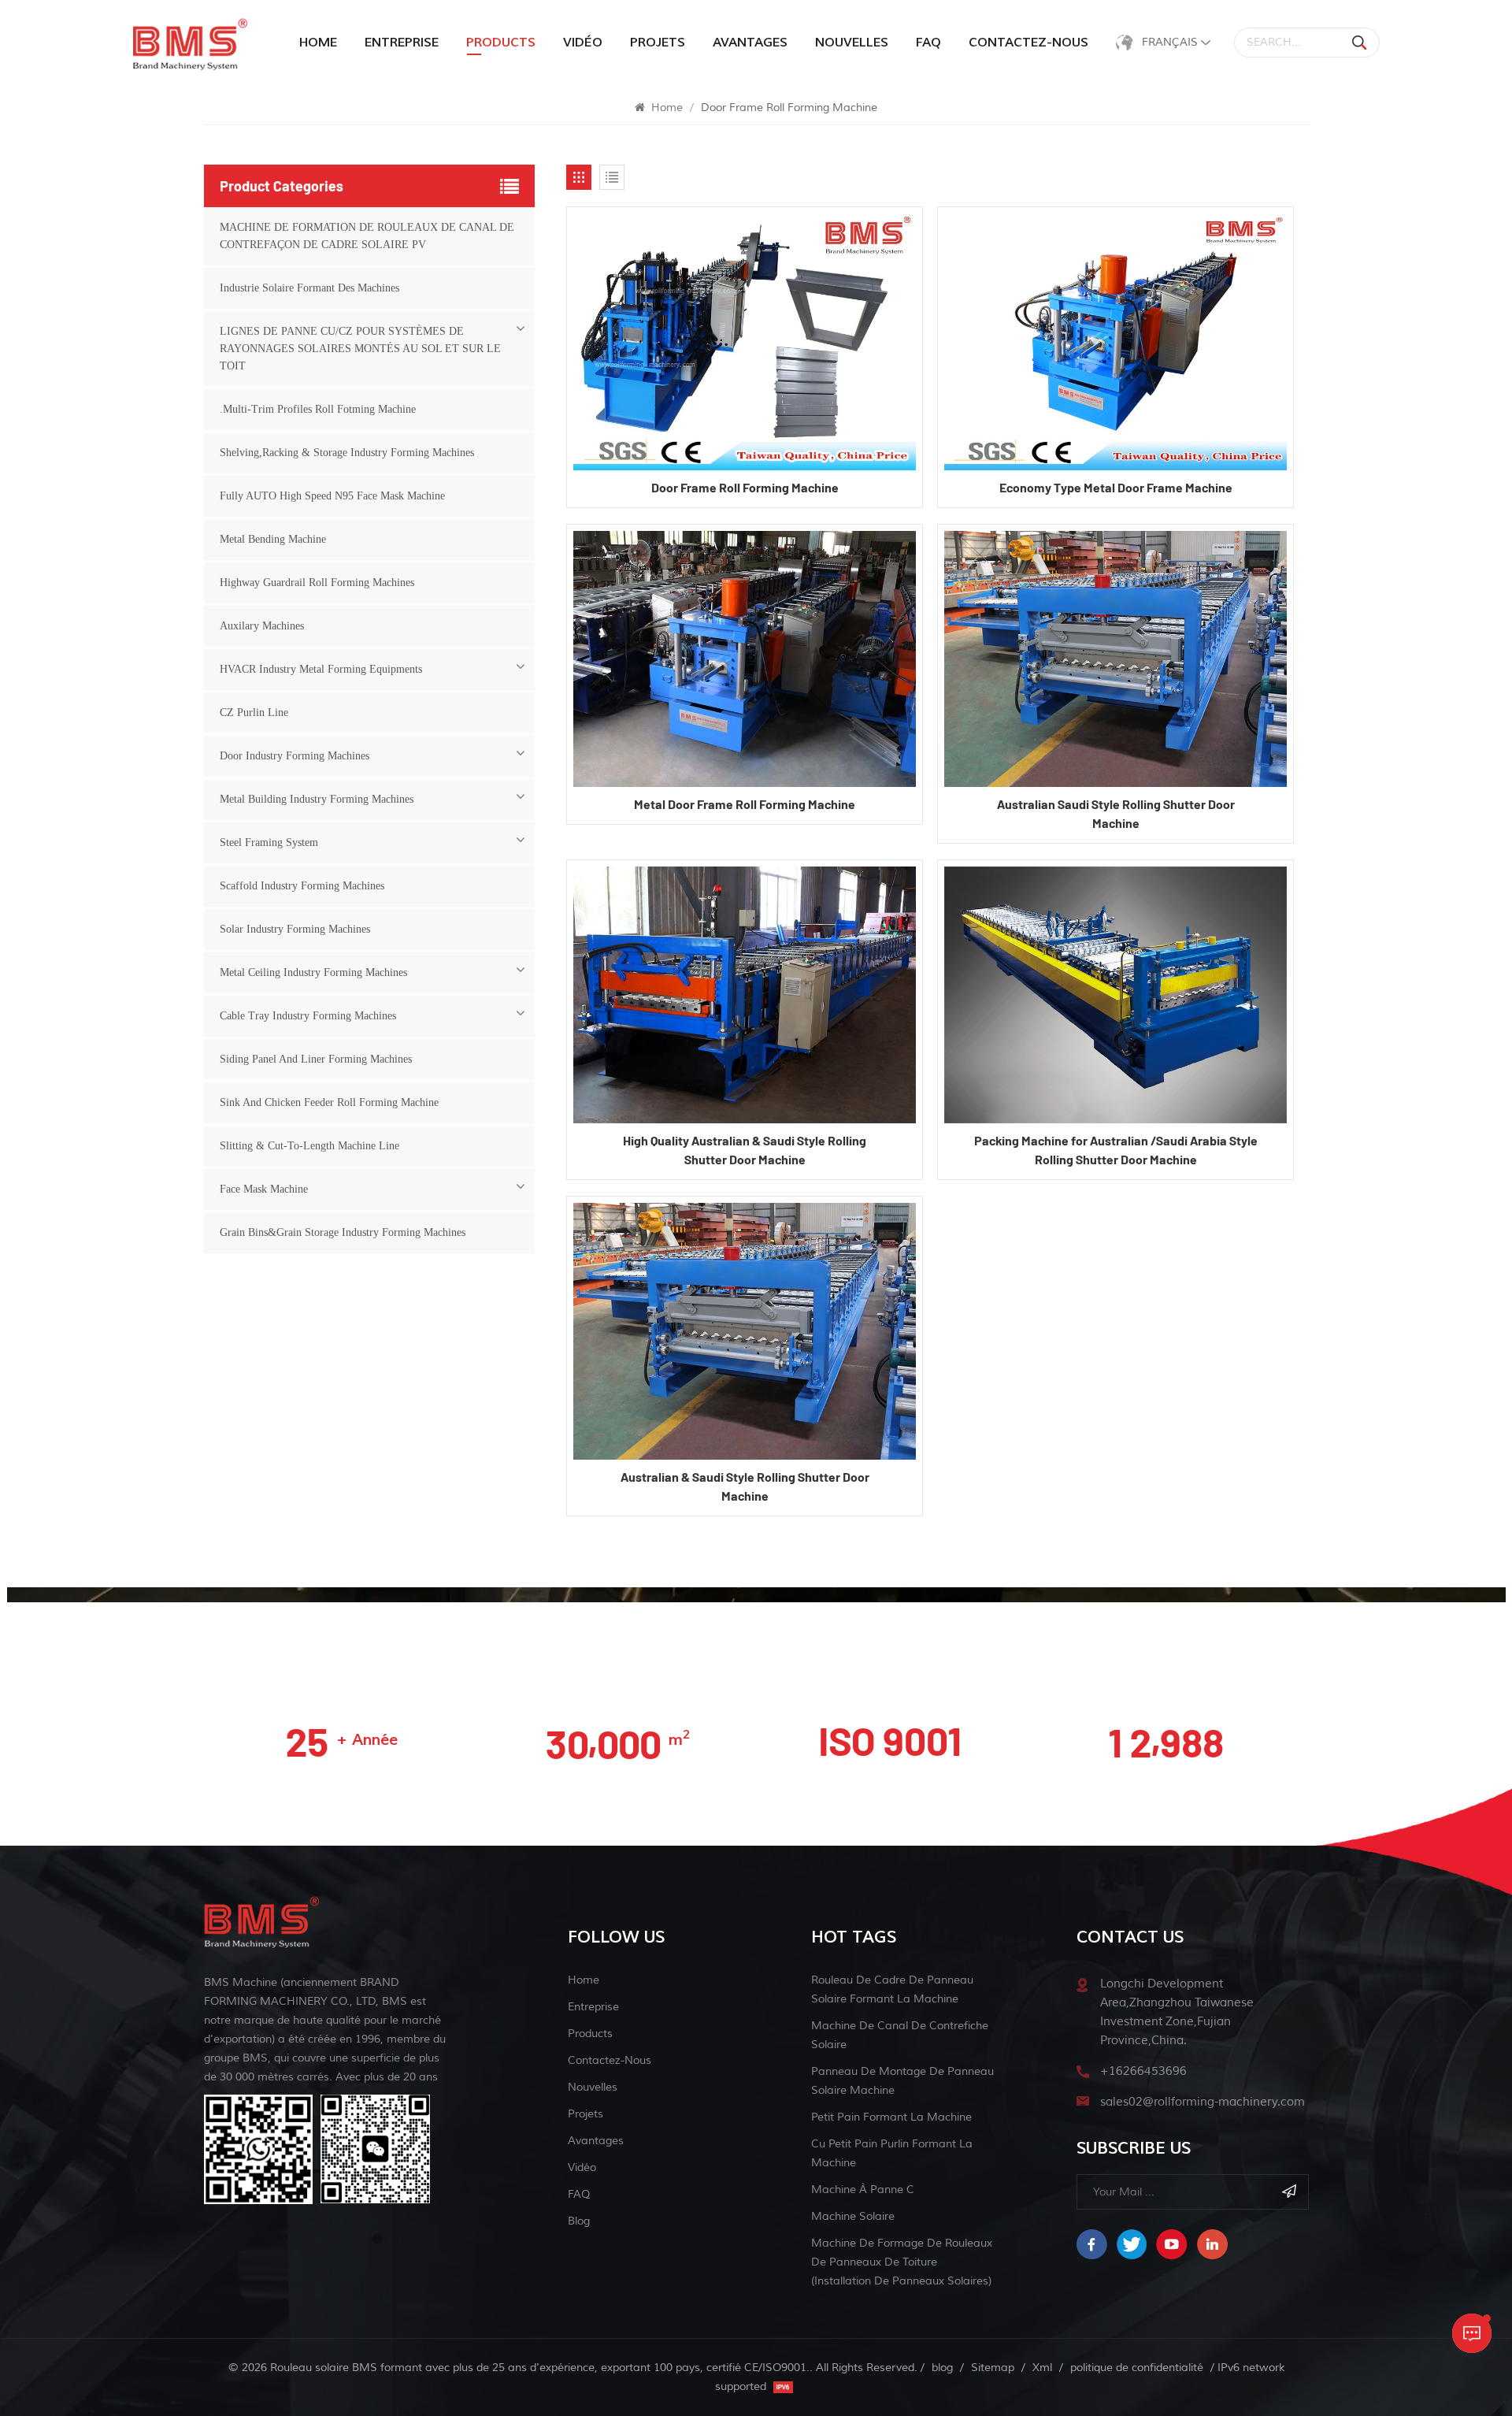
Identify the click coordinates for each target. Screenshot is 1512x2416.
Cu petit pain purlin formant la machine (892, 2153)
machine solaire (853, 2216)
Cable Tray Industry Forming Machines (308, 1016)
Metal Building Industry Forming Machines (317, 799)
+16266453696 (1143, 2071)
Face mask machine (264, 1189)
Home (318, 43)
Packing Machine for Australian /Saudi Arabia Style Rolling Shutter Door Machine (1116, 1150)
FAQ (928, 43)
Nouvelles (852, 43)
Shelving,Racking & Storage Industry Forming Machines (347, 453)
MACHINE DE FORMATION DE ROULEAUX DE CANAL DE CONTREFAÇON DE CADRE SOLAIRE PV (367, 236)
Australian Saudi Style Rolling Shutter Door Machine (1116, 813)
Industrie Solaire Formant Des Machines (309, 288)
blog (579, 2221)
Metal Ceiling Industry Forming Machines (313, 972)
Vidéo (583, 43)
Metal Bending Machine (273, 539)
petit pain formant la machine (891, 2117)
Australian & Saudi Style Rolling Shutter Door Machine (745, 1486)
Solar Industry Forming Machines (295, 929)
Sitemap (993, 2368)
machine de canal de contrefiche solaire (900, 2035)
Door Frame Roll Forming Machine (745, 487)
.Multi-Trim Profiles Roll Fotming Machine (318, 409)
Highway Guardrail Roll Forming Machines (317, 583)
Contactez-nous (1028, 43)
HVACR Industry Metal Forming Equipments (321, 669)
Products (590, 2034)
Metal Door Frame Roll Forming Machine (745, 804)
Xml (1042, 2368)
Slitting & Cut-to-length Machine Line (309, 1146)
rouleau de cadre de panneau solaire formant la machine (892, 1989)
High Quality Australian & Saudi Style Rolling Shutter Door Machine (745, 1150)
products (501, 43)
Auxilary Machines (262, 626)
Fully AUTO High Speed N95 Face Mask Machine (332, 496)
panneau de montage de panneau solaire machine (902, 2081)
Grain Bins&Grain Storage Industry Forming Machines (343, 1232)
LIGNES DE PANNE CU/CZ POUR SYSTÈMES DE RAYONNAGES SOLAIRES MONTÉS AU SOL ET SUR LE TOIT (360, 349)
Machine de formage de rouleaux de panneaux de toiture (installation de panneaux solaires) (902, 2262)
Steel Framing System (269, 842)
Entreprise (402, 43)
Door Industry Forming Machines (295, 756)
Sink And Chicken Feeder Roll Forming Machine (329, 1102)
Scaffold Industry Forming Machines (302, 886)
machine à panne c (863, 2190)
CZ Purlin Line (254, 713)
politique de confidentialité (1137, 2368)
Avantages (750, 43)
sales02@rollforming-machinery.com (1203, 2102)
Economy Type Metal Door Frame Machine (1116, 487)
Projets (658, 43)
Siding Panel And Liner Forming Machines (316, 1059)
